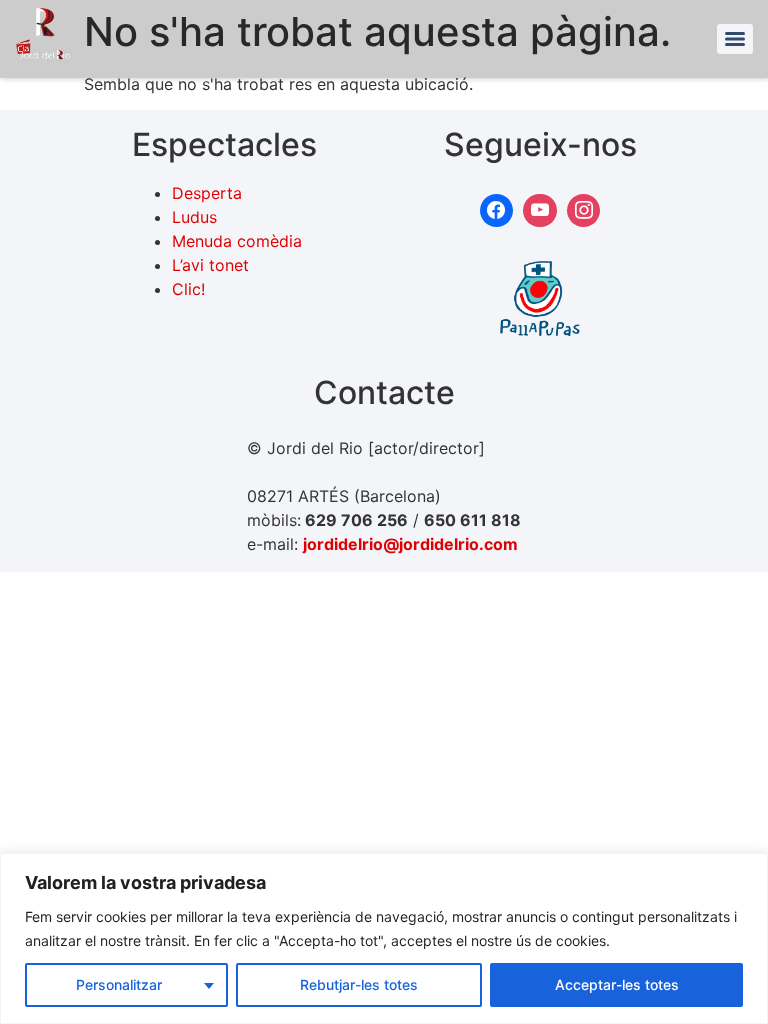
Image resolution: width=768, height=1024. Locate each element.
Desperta (207, 193)
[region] (384, 938)
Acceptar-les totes (617, 984)
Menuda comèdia (237, 241)
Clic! (188, 289)
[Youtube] (540, 211)
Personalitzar (119, 984)
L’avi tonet (210, 265)
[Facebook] (497, 211)
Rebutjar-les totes (359, 984)
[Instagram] (584, 211)
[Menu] (735, 39)
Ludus (194, 217)
